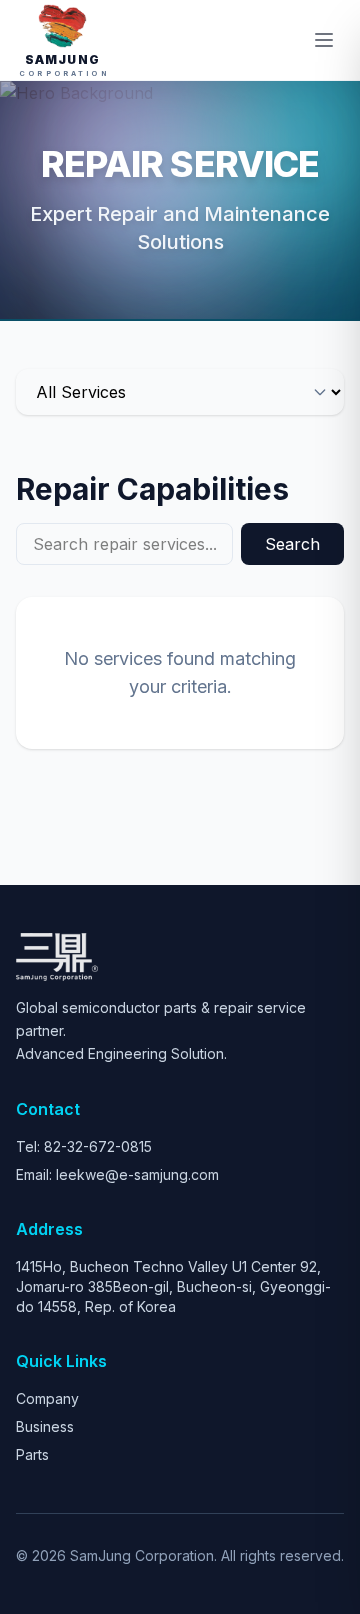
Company (47, 1398)
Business (45, 1426)
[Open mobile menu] (324, 40)
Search (292, 544)
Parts (32, 1454)
